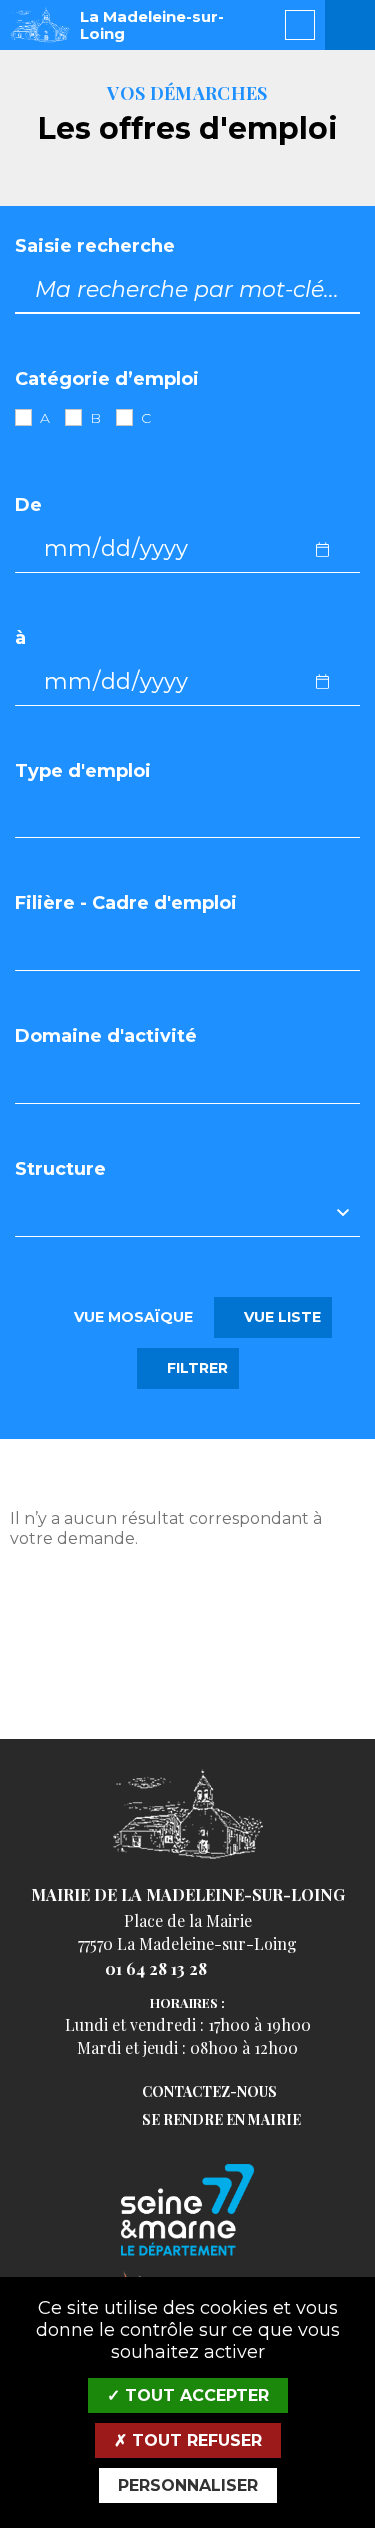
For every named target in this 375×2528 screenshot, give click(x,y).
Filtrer (194, 1368)
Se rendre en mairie (221, 2120)
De (28, 505)
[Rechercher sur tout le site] (300, 25)
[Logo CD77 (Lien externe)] (187, 2211)
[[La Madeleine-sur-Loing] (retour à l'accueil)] (188, 1856)
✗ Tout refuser (188, 2440)
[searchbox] (39, 813)
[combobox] (187, 814)
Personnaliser (188, 2485)
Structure (60, 1169)
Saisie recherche (95, 246)
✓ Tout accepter (188, 2395)
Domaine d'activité (106, 1036)
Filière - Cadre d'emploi (126, 903)
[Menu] (350, 25)
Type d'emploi (83, 771)
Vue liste (279, 1317)
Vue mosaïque (131, 1317)
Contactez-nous (209, 2092)
